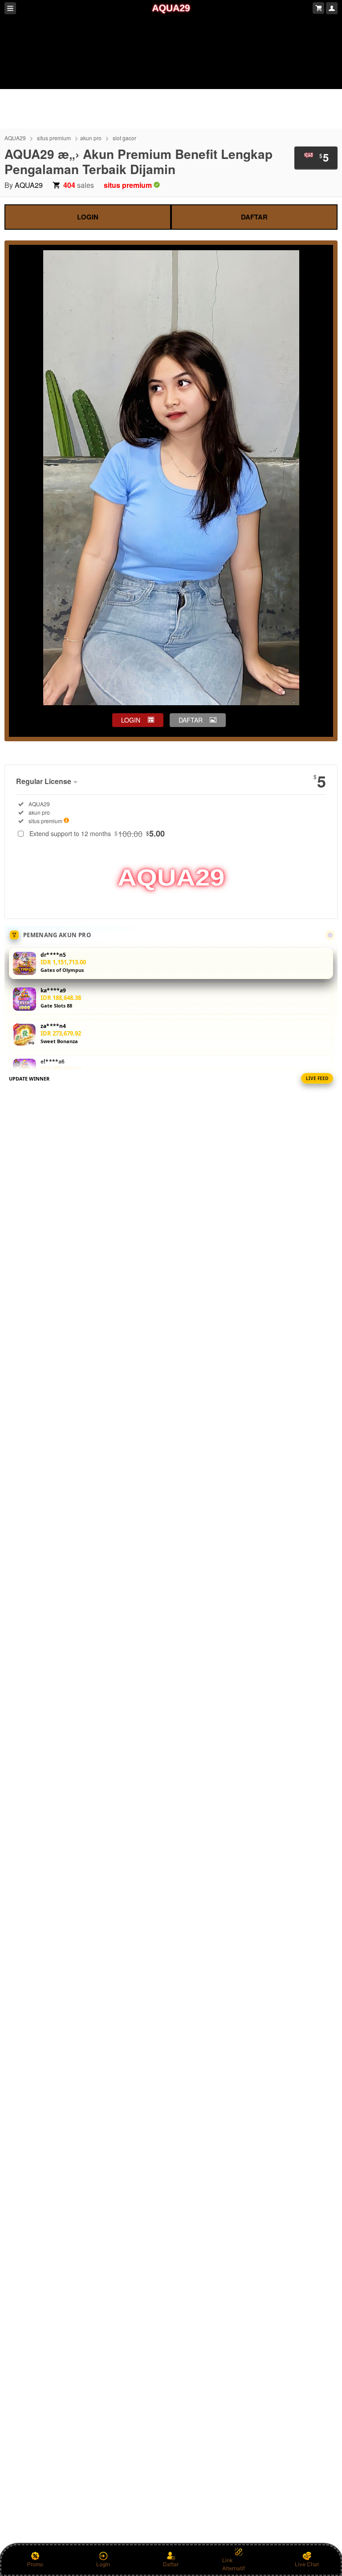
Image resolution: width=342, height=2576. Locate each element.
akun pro (91, 138)
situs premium (54, 138)
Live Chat (307, 2564)
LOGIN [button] (131, 720)
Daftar (171, 2564)
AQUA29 (15, 138)
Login (103, 2564)
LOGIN (88, 217)
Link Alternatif (234, 2564)
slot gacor (124, 138)
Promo (35, 2564)
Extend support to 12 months (97, 833)
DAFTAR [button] (191, 720)
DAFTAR (254, 217)
